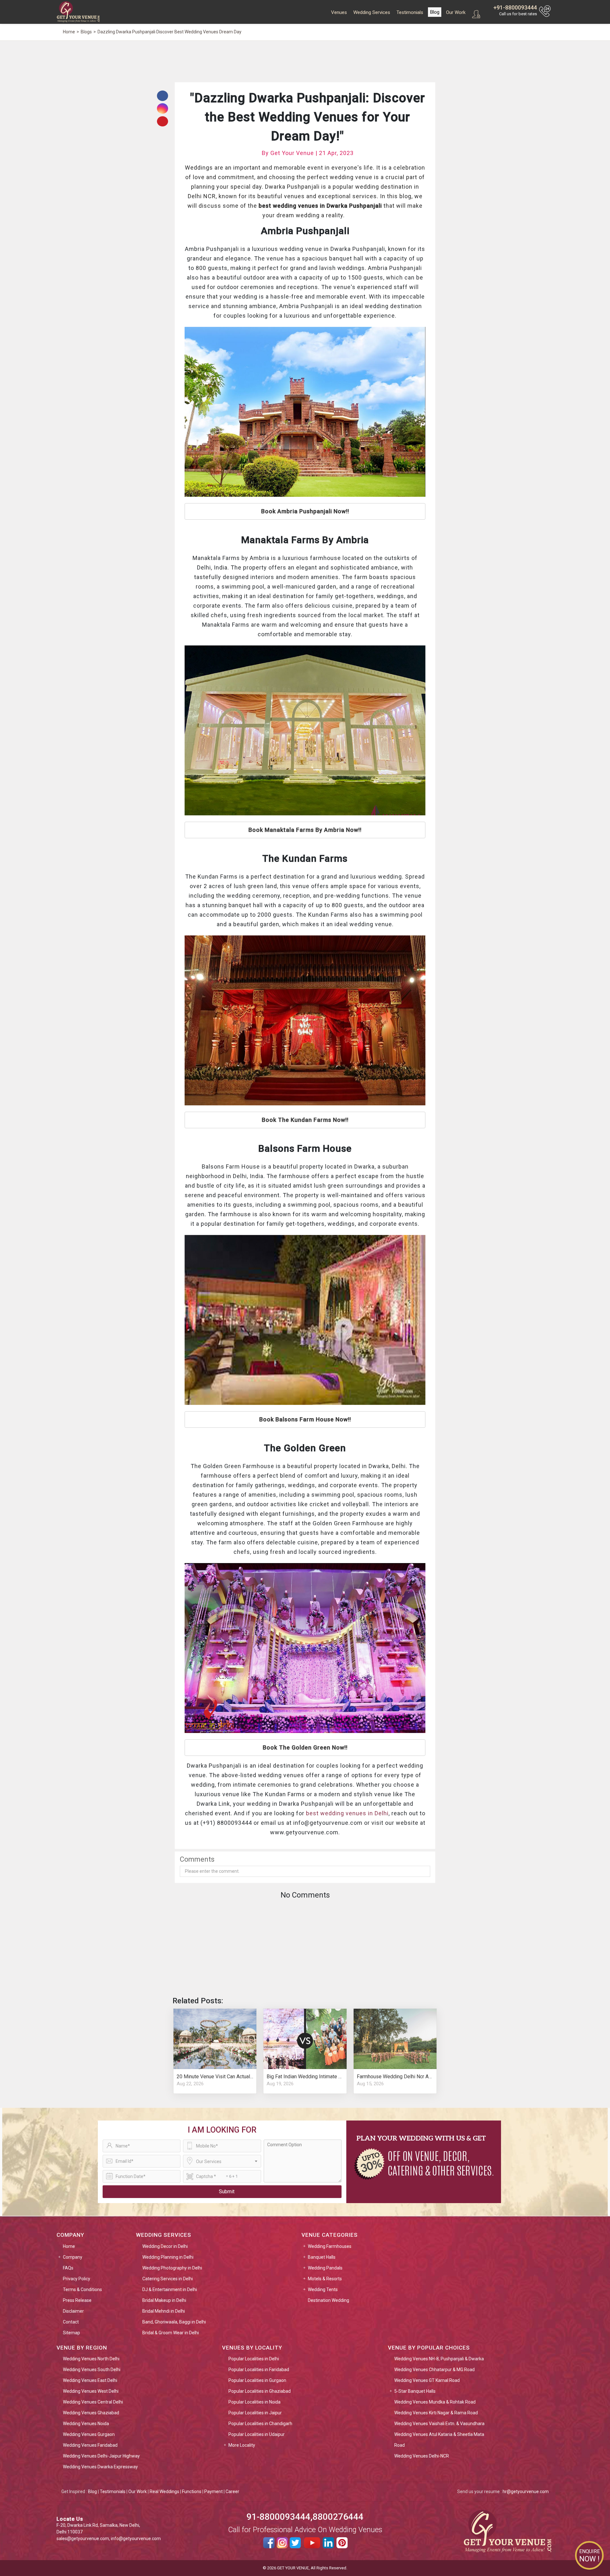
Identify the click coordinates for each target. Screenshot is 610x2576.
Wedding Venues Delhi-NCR (422, 2456)
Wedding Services (372, 12)
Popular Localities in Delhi (254, 2359)
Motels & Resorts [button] (325, 2279)
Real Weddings (164, 2492)
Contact (71, 2322)
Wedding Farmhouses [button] (330, 2246)
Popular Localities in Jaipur (255, 2413)
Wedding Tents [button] (323, 2289)
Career (232, 2492)
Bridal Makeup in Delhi (164, 2300)
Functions (192, 2492)
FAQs (68, 2268)
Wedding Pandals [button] (325, 2268)
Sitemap (71, 2333)
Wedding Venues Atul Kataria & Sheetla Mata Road (439, 2440)
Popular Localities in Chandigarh (260, 2424)
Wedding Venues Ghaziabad (91, 2413)
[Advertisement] (305, 61)
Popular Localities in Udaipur (257, 2434)
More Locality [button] (242, 2445)
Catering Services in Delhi (168, 2279)
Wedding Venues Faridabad (90, 2445)
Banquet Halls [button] (322, 2257)
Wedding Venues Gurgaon (89, 2434)
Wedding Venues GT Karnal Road (427, 2380)
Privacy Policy (77, 2279)
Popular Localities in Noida (254, 2402)
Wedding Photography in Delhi (172, 2268)
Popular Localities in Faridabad (259, 2370)
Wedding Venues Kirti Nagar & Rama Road (436, 2413)
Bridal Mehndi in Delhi (164, 2311)
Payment (213, 2492)
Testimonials (410, 12)
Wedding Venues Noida (86, 2424)
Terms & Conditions (82, 2289)
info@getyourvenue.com (136, 2539)
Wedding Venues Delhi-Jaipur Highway (101, 2456)
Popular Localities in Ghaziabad (260, 2391)
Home (69, 2246)
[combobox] (222, 2161)
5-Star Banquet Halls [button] (415, 2391)
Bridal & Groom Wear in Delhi (171, 2333)
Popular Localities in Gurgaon (257, 2380)
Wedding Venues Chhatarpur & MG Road (434, 2370)
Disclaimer (73, 2311)
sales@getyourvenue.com (83, 2539)
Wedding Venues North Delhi (91, 2359)
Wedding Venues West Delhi (91, 2391)
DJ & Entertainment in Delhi (170, 2289)
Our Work (456, 12)
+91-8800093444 (515, 7)
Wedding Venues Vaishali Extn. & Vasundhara (439, 2424)
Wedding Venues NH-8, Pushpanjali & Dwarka (439, 2359)
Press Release (77, 2300)
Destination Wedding (329, 2300)
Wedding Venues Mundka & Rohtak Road (435, 2402)
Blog (435, 12)
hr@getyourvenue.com (526, 2492)
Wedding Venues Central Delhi (93, 2402)
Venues (339, 12)
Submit (227, 2192)
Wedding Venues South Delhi (92, 2370)
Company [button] (73, 2257)
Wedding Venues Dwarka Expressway (100, 2467)
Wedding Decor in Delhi (165, 2246)
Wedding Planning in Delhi (168, 2257)
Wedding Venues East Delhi (90, 2380)
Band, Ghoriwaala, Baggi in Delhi (174, 2322)
